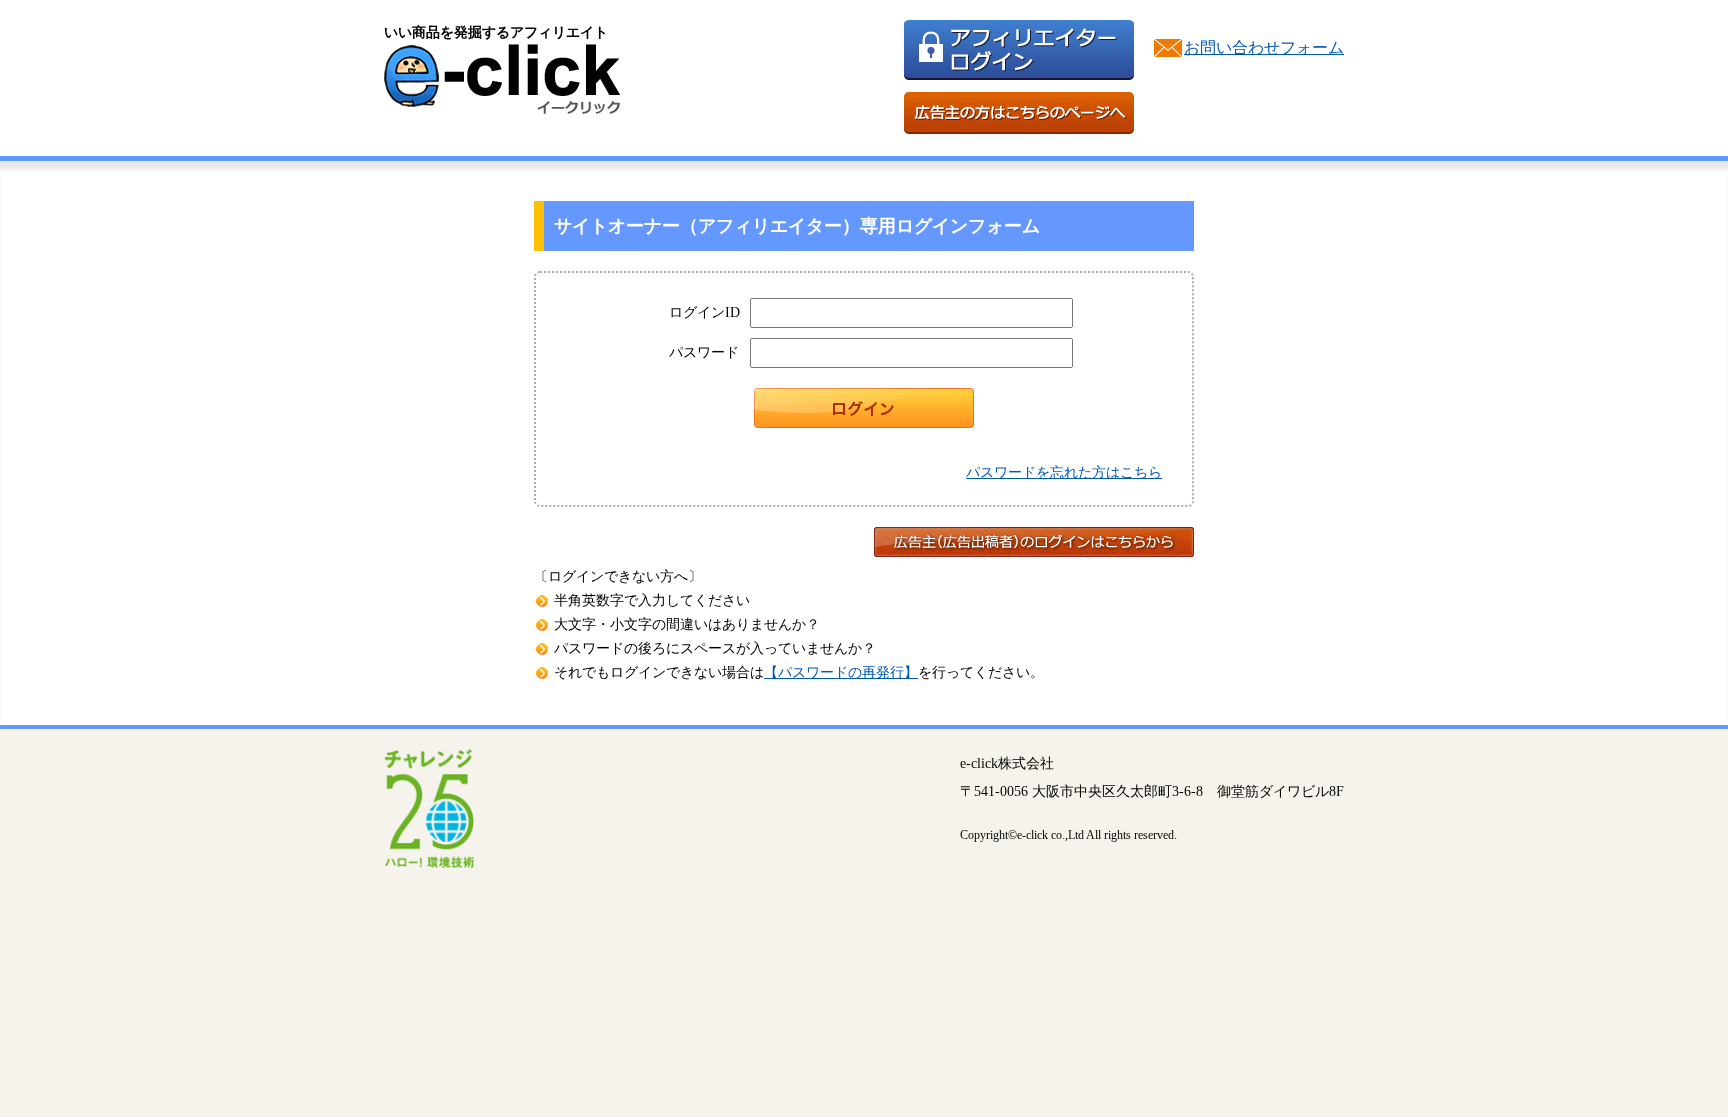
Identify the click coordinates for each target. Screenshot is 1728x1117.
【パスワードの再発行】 (841, 672)
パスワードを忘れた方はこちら (1064, 472)
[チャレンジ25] (429, 862)
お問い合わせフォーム (1264, 47)
